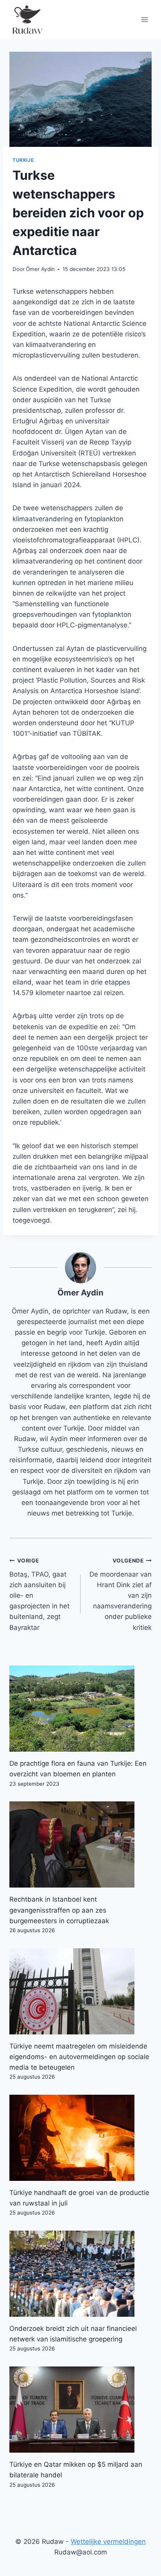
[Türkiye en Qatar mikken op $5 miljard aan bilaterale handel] (80, 2410)
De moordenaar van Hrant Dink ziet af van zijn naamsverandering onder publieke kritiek (121, 1594)
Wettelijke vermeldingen (108, 2542)
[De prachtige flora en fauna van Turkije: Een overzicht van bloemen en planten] (80, 1709)
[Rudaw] (27, 20)
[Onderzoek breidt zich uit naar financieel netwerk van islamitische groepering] (80, 2274)
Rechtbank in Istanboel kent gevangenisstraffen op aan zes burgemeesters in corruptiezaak (59, 1910)
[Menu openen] (144, 19)
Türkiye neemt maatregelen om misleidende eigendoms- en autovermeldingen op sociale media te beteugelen (79, 2057)
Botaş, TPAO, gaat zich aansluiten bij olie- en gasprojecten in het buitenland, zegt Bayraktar (39, 1594)
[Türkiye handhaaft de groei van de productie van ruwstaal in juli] (80, 2138)
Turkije (23, 160)
